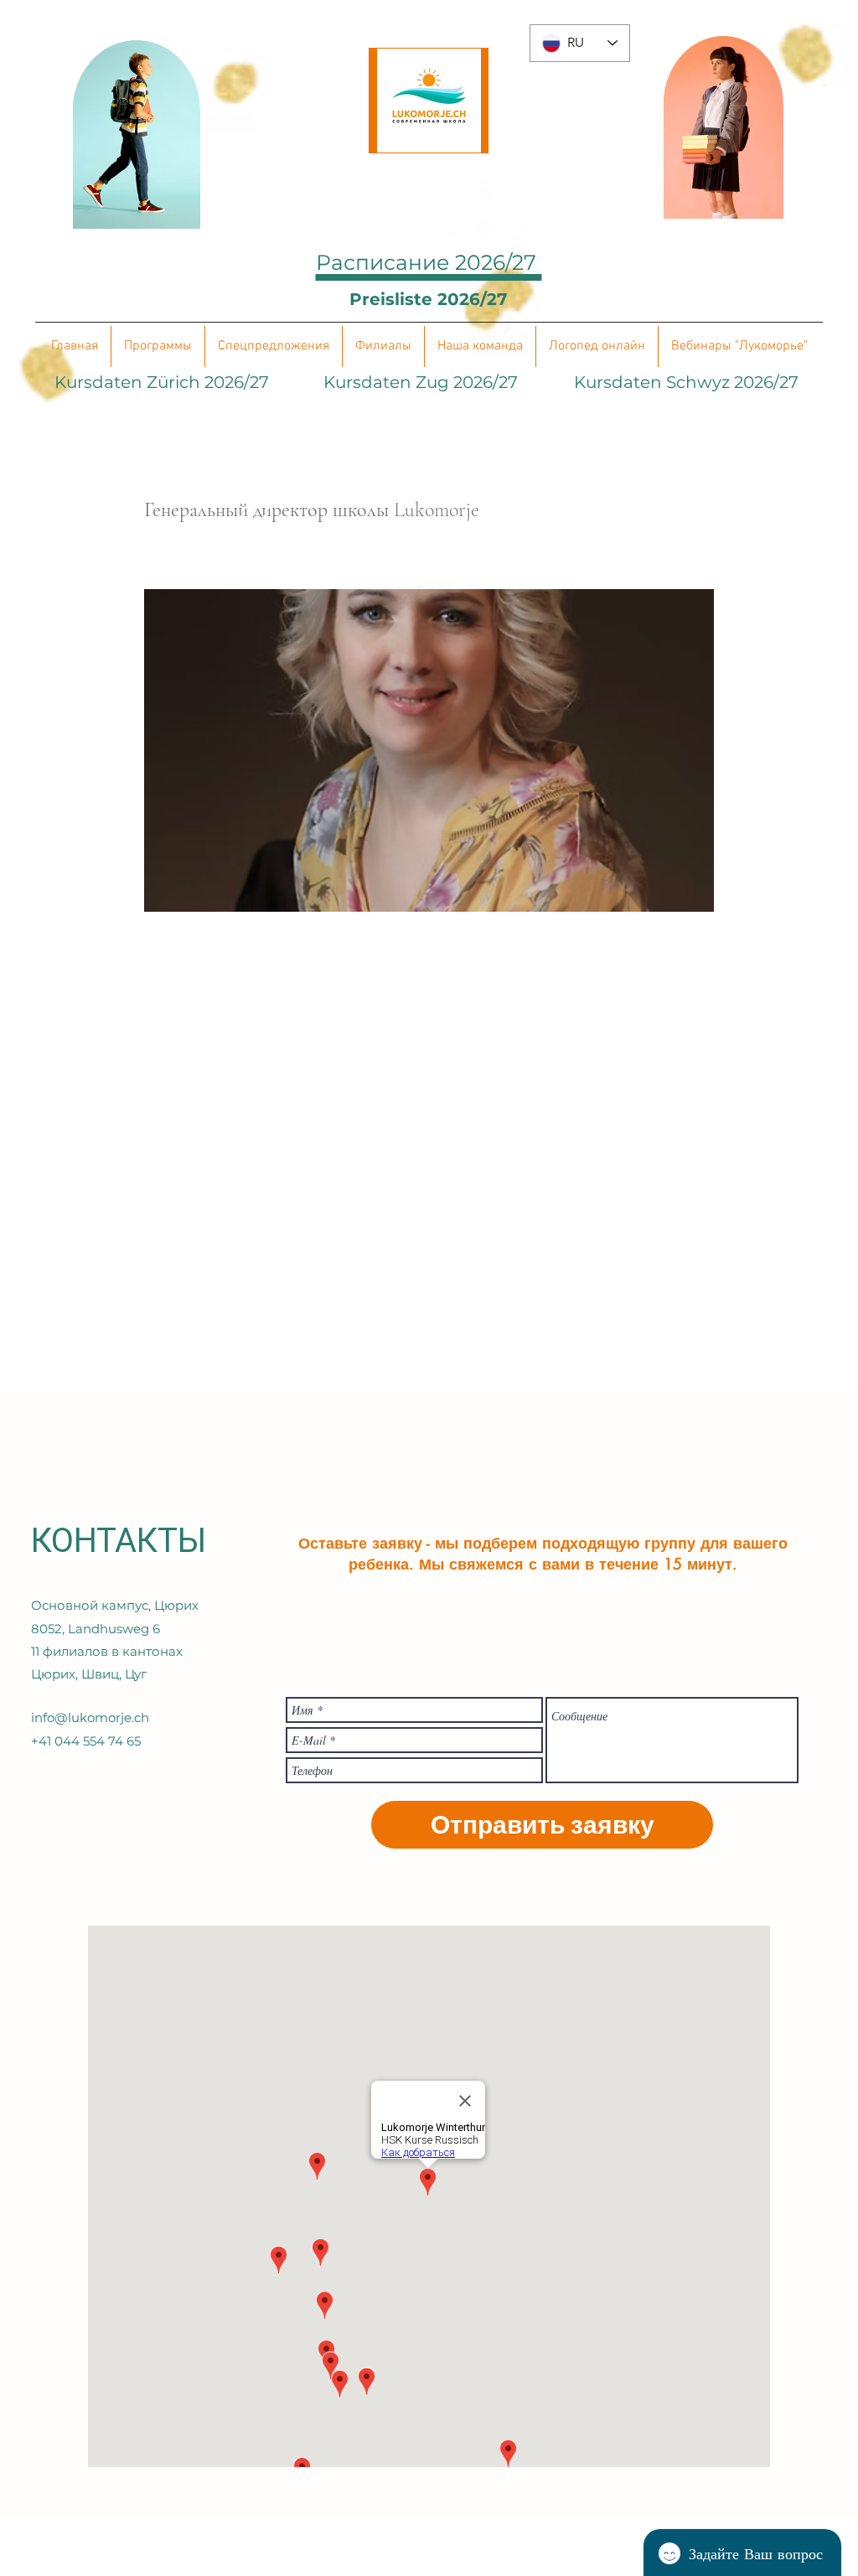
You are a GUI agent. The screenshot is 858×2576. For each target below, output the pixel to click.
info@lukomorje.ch (90, 1717)
